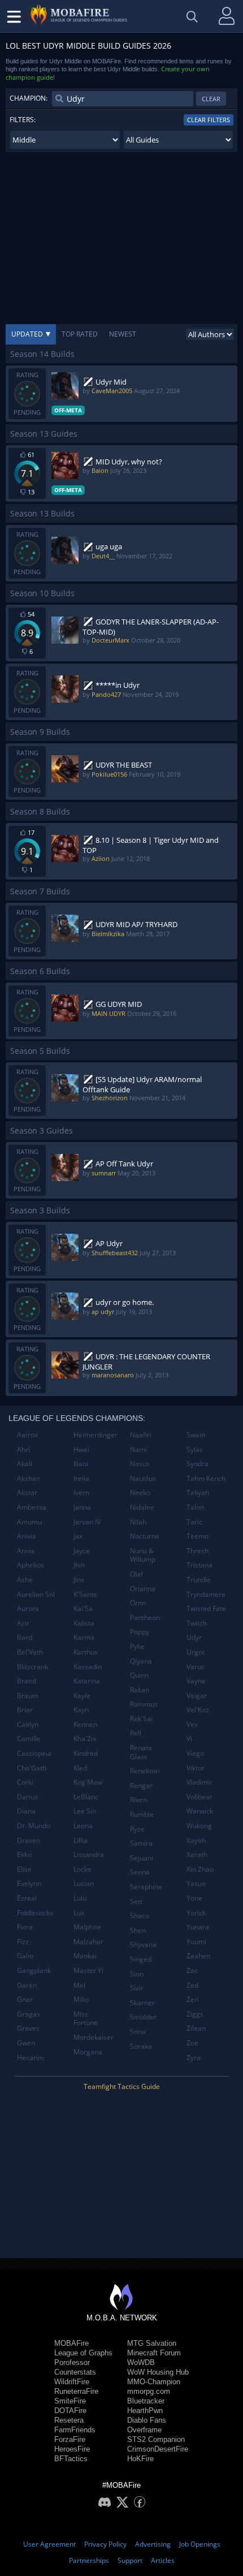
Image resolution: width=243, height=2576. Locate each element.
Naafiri (141, 1435)
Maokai (85, 1956)
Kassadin (88, 1667)
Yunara (198, 1927)
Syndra (198, 1464)
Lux (79, 1913)
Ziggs (195, 2014)
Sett (136, 1901)
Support (130, 2560)
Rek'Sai (141, 1719)
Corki (25, 1782)
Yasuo (196, 1883)
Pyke (137, 1646)
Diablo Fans (147, 2420)
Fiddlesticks (35, 1913)
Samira (141, 1843)
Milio (81, 1999)
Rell (136, 1733)
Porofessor (72, 2362)
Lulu (80, 1898)
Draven (29, 1840)
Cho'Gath (32, 1768)
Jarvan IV (87, 1522)
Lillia (81, 1840)
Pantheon (145, 1617)
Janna (82, 1507)
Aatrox (27, 1435)
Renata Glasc (141, 1752)
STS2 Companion (156, 2439)
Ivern (81, 1492)
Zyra (194, 2058)
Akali (25, 1464)
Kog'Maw (88, 1782)
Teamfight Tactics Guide (122, 2086)
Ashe (25, 1580)
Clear (211, 99)
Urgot (196, 1652)
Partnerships (89, 2560)
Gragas (29, 2014)
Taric (194, 1522)
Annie (26, 1551)
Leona (83, 1826)
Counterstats (75, 2372)
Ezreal (27, 1898)
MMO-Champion (154, 2382)
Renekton (145, 1771)
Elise (24, 1869)
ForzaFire (70, 2439)
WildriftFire (72, 2382)
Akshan (29, 1478)
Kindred (86, 1753)
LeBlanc (86, 1797)
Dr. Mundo (34, 1826)
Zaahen (198, 1956)
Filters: (23, 120)
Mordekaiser (94, 2037)
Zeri (193, 1999)
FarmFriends (75, 2430)
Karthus (86, 1652)
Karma (84, 1637)
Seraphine (146, 1887)
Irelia (81, 1478)
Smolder (143, 2017)
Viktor (196, 1768)
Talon (195, 1507)
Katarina (87, 1681)
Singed (141, 1959)
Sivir (137, 1988)
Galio (25, 1956)
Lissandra (89, 1855)
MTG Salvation (152, 2343)
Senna (140, 1872)
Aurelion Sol (36, 1594)
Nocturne (145, 1536)
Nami (138, 1449)
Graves (28, 2028)
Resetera (69, 2420)
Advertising (153, 2544)
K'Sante (85, 1594)
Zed (192, 1985)
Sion (137, 1974)
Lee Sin (85, 1811)
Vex (192, 1724)
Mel (79, 1985)
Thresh (198, 1551)
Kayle (82, 1696)
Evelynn (29, 1883)
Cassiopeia (34, 1753)
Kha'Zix (85, 1739)
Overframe (144, 2430)
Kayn (81, 1710)
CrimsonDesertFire (158, 2449)
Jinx (79, 1580)
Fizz (23, 1942)
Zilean (196, 2028)
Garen (27, 1985)
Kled (80, 1768)
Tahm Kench (206, 1478)
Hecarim (31, 2058)
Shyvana (143, 1944)
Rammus (144, 1704)
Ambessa (32, 1507)
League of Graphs (83, 2353)
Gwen (26, 2043)
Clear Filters (209, 120)
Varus (196, 1667)
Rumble (142, 1814)
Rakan (140, 1690)
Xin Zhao (200, 1869)
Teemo (198, 1536)
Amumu (29, 1522)
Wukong (199, 1826)
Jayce (82, 1551)
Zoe (192, 2043)
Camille (29, 1739)
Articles (163, 2560)
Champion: (29, 98)
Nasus (140, 1464)
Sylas (195, 1449)
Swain (196, 1435)
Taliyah (198, 1492)
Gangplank (34, 1970)
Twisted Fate (206, 1608)
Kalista (84, 1623)
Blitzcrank (32, 1667)
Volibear (199, 1797)
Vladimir (199, 1782)
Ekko (24, 1855)
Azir (23, 1623)
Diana (26, 1811)
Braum (28, 1696)
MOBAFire (71, 2343)
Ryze (137, 1829)
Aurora (28, 1608)
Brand (27, 1681)
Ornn (138, 1603)
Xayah (196, 1840)
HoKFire (140, 2459)
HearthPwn (145, 2411)
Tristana (199, 1565)
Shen (138, 1930)
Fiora (25, 1927)
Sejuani (142, 1858)
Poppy (140, 1632)
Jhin (79, 1565)
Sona (138, 2032)
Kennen (85, 1724)
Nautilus (143, 1478)
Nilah (138, 1522)
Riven (138, 1800)
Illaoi (81, 1464)
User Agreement (49, 2544)
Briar (25, 1710)
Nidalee (142, 1507)
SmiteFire (70, 2401)
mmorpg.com (149, 2391)
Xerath (197, 1855)
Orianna (143, 1589)
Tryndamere (206, 1594)
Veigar (197, 1696)
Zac (192, 1970)
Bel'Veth (30, 1652)
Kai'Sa (83, 1608)
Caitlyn (28, 1724)
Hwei (81, 1449)
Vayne (196, 1681)
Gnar (25, 1999)
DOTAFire (70, 2411)
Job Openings (200, 2544)
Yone (194, 1898)
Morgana (88, 2052)
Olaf (136, 1574)
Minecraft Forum (154, 2353)
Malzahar (88, 1942)
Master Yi (88, 1970)
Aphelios (31, 1565)
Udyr (194, 1637)
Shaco (140, 1916)
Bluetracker (146, 2401)
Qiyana (141, 1661)
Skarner (142, 2003)
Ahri (23, 1449)
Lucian (84, 1883)
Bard (25, 1637)
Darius (27, 1797)
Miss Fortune (86, 2019)
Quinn (139, 1675)
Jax (78, 1536)
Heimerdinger (96, 1435)
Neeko (140, 1492)
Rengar (141, 1785)
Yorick (196, 1913)
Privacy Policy (105, 2544)
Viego (195, 1753)
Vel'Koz (198, 1710)
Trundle (199, 1580)
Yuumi (196, 1942)
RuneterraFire (76, 2391)
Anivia (27, 1536)
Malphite (87, 1927)
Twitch (197, 1623)
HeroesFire (72, 2449)
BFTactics (71, 2459)
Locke (83, 1869)
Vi (189, 1739)
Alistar (27, 1492)
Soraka (141, 2046)
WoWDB (141, 2362)
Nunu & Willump (143, 1555)
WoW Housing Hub (158, 2372)
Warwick (200, 1811)
